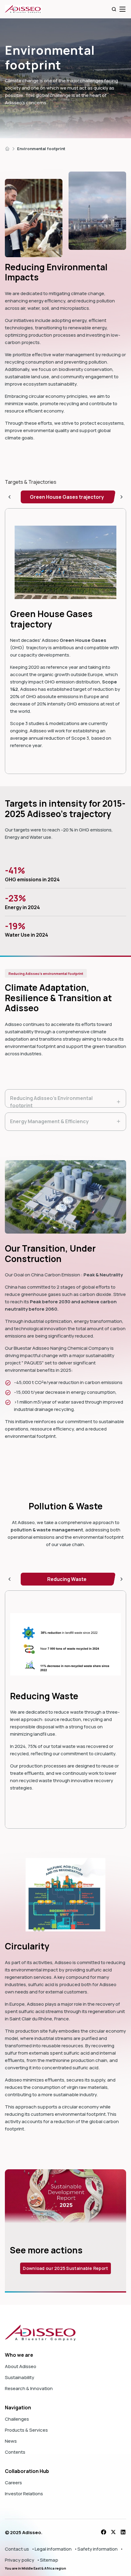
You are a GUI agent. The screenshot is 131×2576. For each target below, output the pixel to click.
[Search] (114, 9)
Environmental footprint (41, 149)
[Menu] (122, 9)
